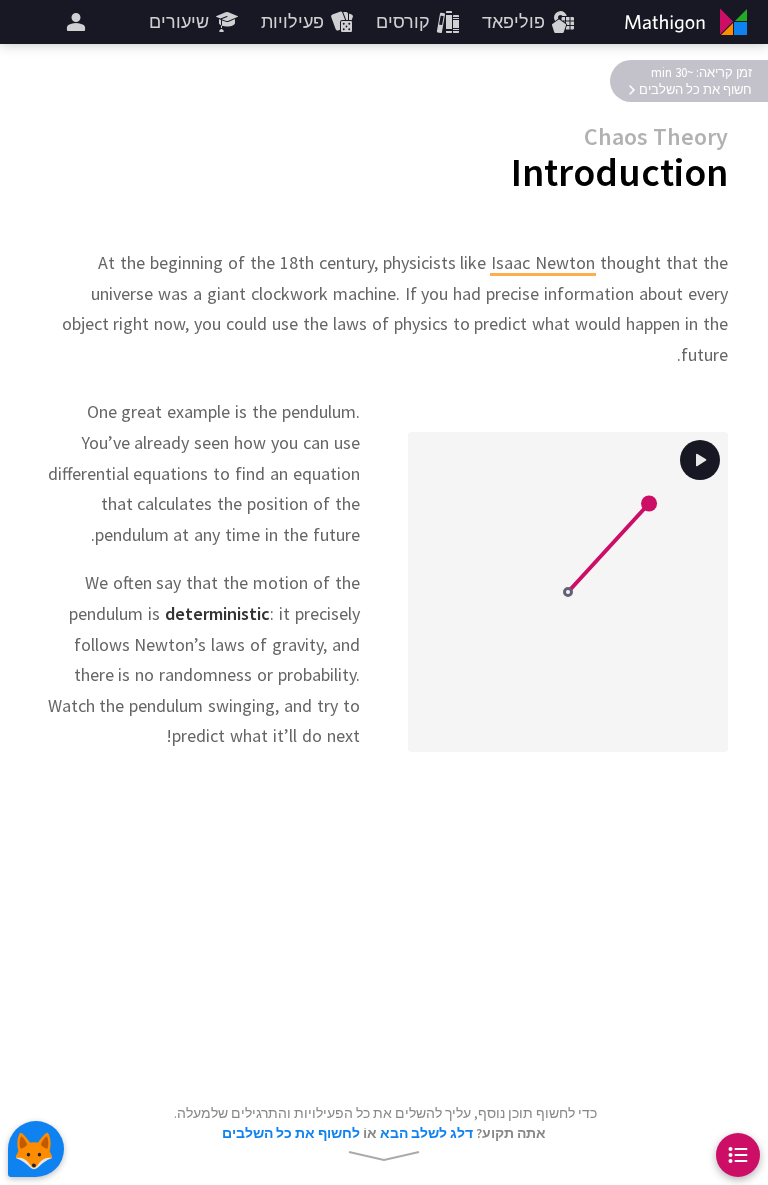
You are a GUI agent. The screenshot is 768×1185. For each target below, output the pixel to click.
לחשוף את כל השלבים (291, 1133)
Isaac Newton (543, 262)
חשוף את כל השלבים (695, 89)
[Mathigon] (690, 22)
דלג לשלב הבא (426, 1133)
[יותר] (76, 22)
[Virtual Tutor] (36, 1149)
